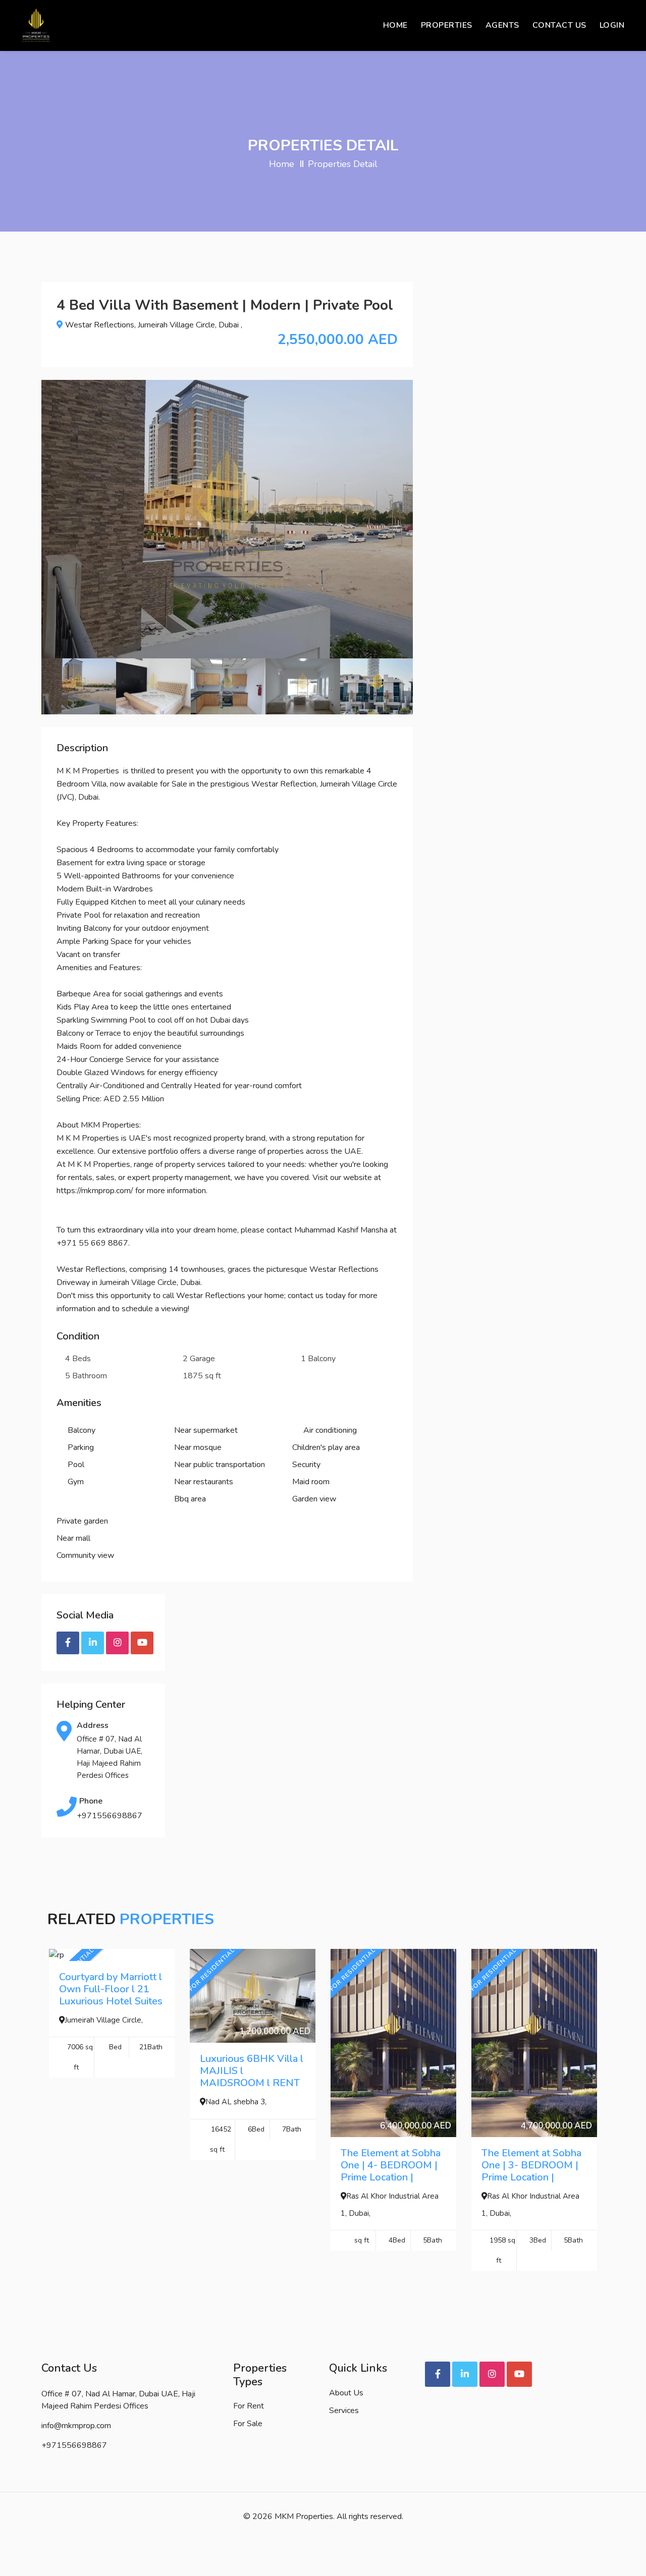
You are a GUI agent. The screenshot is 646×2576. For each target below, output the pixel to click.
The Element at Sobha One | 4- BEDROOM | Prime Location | (391, 2165)
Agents (502, 25)
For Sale (248, 2424)
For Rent (249, 2406)
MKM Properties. (305, 2516)
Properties (447, 25)
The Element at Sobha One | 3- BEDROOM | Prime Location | (531, 2165)
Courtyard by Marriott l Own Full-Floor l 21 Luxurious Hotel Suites (111, 1989)
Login (612, 25)
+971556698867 (110, 1816)
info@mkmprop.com (76, 2426)
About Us (346, 2393)
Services (344, 2411)
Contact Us (559, 25)
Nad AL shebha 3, (236, 2102)
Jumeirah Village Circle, (104, 2020)
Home (395, 25)
